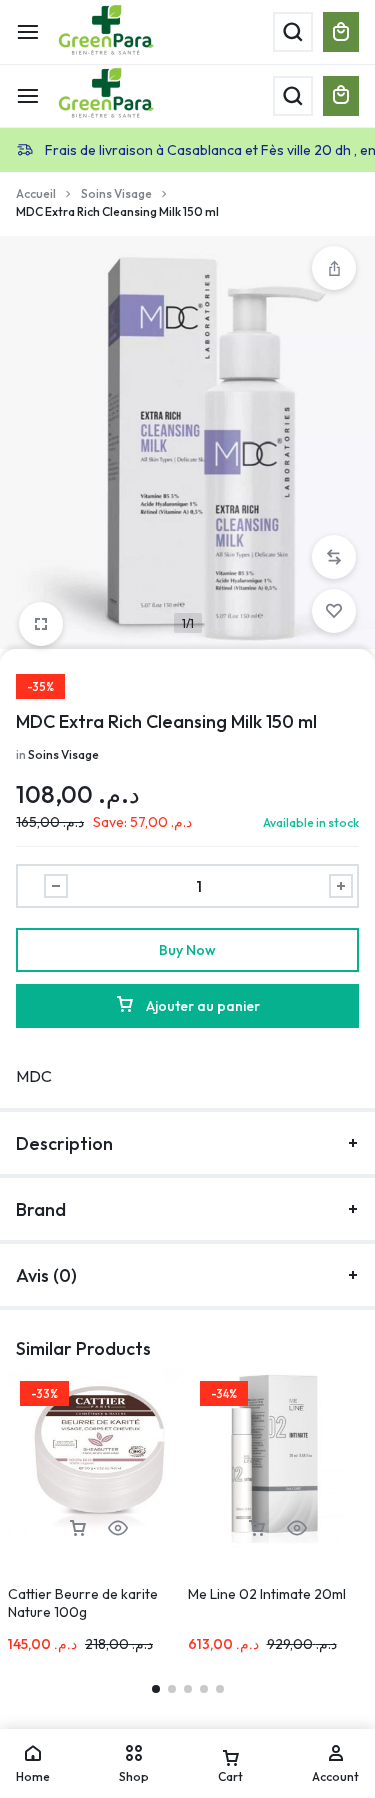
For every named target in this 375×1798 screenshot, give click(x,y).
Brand (41, 1209)
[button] (334, 557)
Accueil (36, 193)
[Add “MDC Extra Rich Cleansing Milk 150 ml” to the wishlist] (334, 611)
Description (64, 1143)
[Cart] (341, 96)
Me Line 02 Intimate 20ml (267, 1594)
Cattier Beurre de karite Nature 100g (83, 1603)
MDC (34, 1076)
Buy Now (187, 950)
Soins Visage (116, 193)
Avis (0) (46, 1275)
